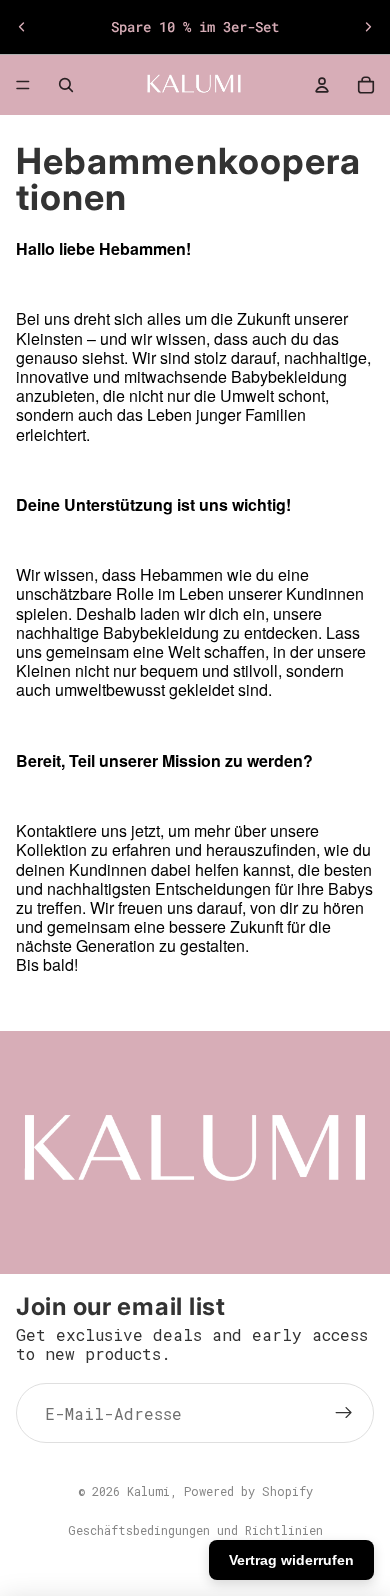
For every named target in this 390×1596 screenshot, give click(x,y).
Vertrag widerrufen (291, 1560)
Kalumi (148, 1491)
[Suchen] (66, 85)
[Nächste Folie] (368, 27)
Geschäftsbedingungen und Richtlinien (195, 1530)
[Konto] (322, 85)
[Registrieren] (344, 1413)
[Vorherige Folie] (22, 27)
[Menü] (23, 85)
